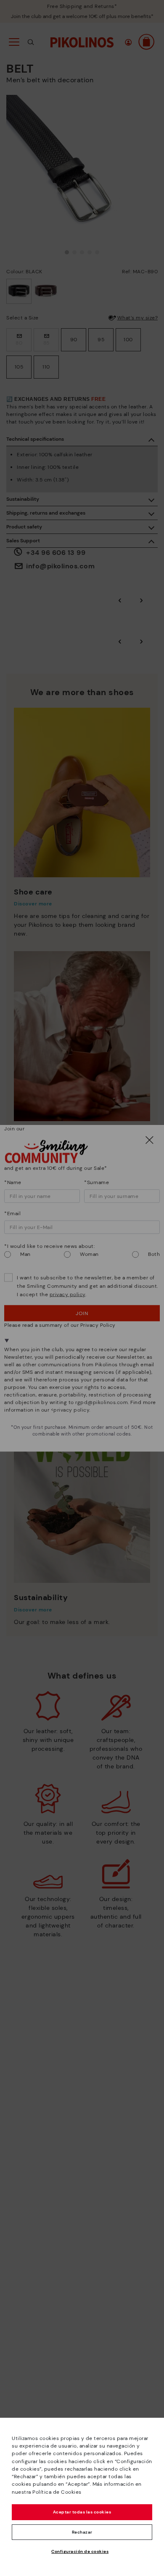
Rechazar (82, 2532)
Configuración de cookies (80, 2551)
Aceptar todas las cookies (82, 2512)
